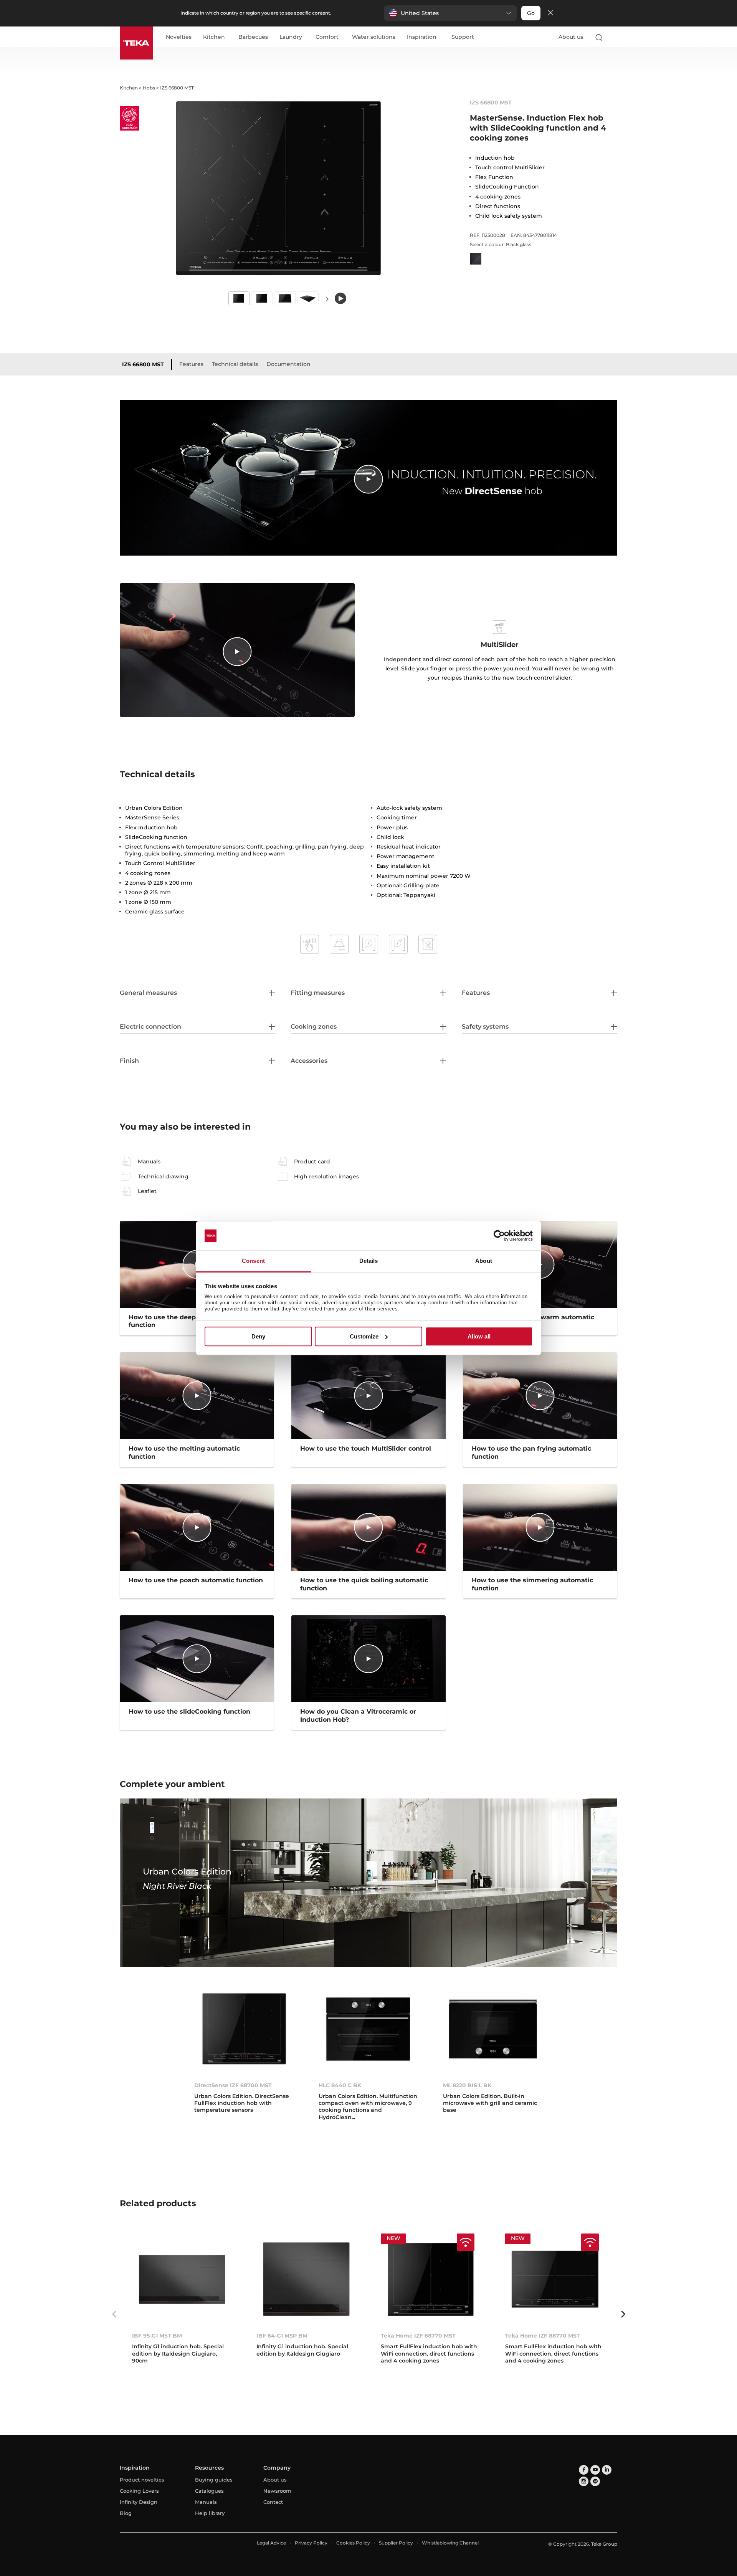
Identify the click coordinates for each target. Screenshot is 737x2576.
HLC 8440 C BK (340, 2085)
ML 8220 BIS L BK (467, 2085)
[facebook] (584, 2470)
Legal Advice (271, 2543)
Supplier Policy (396, 2543)
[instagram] (584, 2481)
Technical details (235, 364)
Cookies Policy (353, 2543)
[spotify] (595, 2481)
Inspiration (422, 37)
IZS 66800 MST (143, 364)
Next (327, 299)
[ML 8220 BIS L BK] (493, 2029)
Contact (273, 2502)
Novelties (179, 37)
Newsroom (277, 2491)
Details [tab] (369, 1261)
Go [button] (531, 13)
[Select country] (614, 37)
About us (571, 37)
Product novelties (142, 2480)
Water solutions (374, 37)
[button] (450, 13)
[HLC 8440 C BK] (368, 2029)
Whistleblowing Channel (450, 2543)
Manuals (206, 2502)
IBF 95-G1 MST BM (157, 2336)
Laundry (291, 37)
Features (191, 364)
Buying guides (214, 2480)
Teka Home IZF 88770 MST (543, 2336)
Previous (114, 2314)
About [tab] (484, 1261)
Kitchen (214, 37)
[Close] (550, 13)
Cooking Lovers (139, 2491)
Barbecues (253, 37)
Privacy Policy (311, 2543)
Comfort (327, 37)
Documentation (288, 364)
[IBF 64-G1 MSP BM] (306, 2279)
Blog (126, 2513)
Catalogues (209, 2491)
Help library (210, 2513)
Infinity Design (139, 2502)
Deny (258, 1336)
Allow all (479, 1336)
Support (463, 37)
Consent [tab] (253, 1261)
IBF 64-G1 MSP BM (282, 2336)
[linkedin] (607, 2470)
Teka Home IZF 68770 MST (418, 2336)
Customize (364, 1336)
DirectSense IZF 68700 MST (233, 2085)
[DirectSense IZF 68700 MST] (244, 2029)
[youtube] (595, 2470)
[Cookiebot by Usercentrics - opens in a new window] (499, 1236)
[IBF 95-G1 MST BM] (182, 2279)
